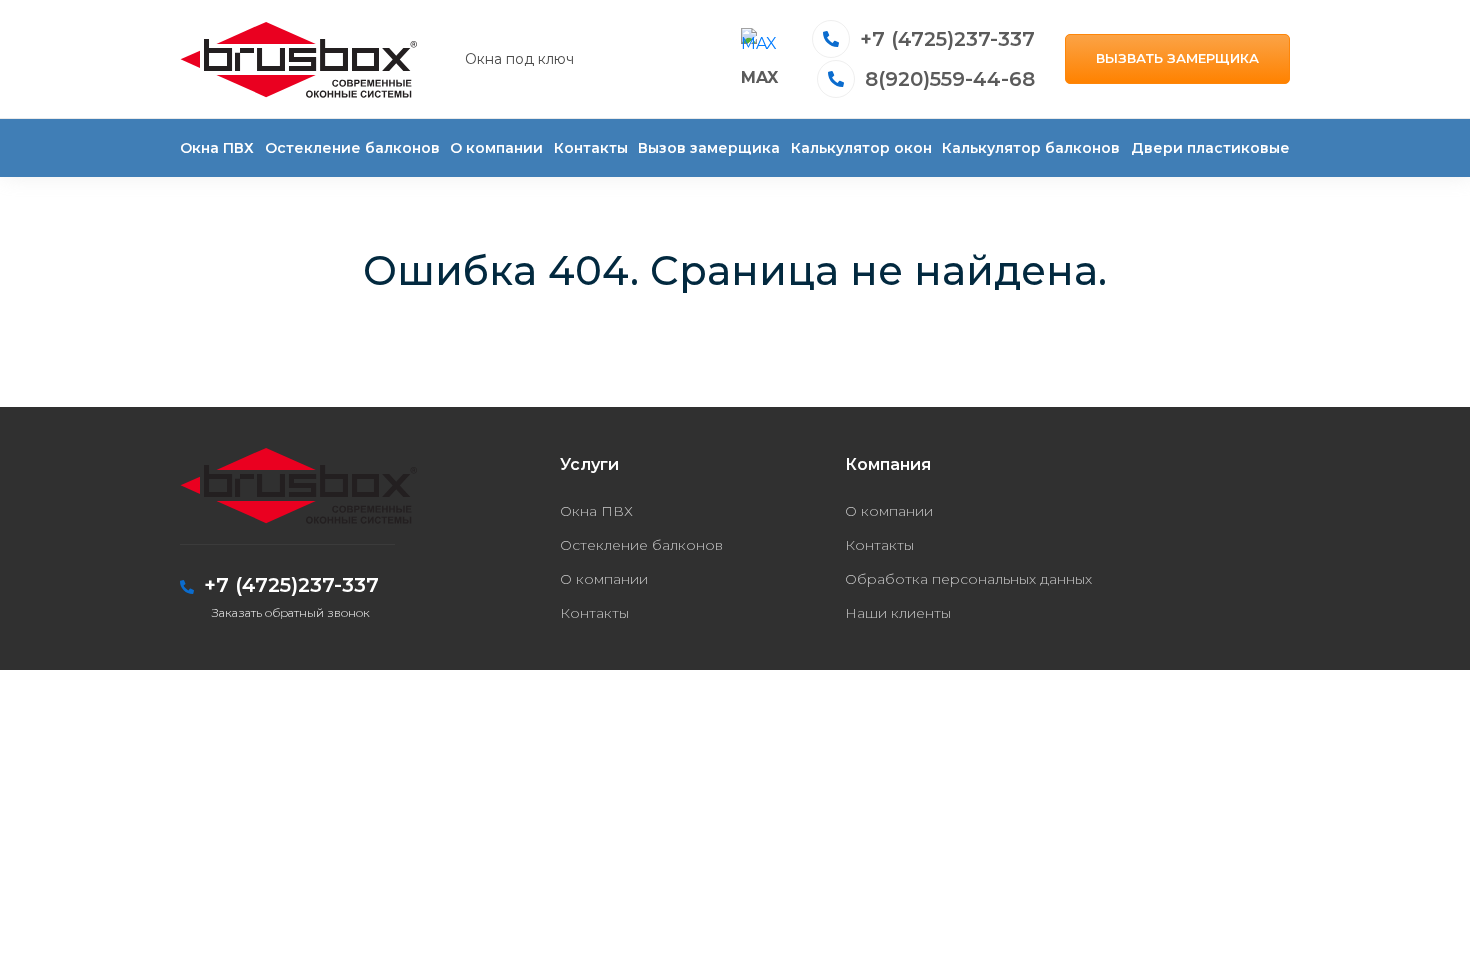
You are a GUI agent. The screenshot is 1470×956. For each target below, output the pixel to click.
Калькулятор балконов (1031, 148)
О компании (496, 148)
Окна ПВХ (217, 148)
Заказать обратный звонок (291, 612)
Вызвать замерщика (1177, 58)
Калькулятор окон (861, 148)
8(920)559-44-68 (950, 79)
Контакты (591, 148)
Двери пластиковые (1210, 148)
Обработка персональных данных (968, 579)
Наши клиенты (898, 613)
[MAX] (760, 47)
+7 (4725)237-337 (947, 39)
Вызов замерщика (709, 148)
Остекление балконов (352, 148)
